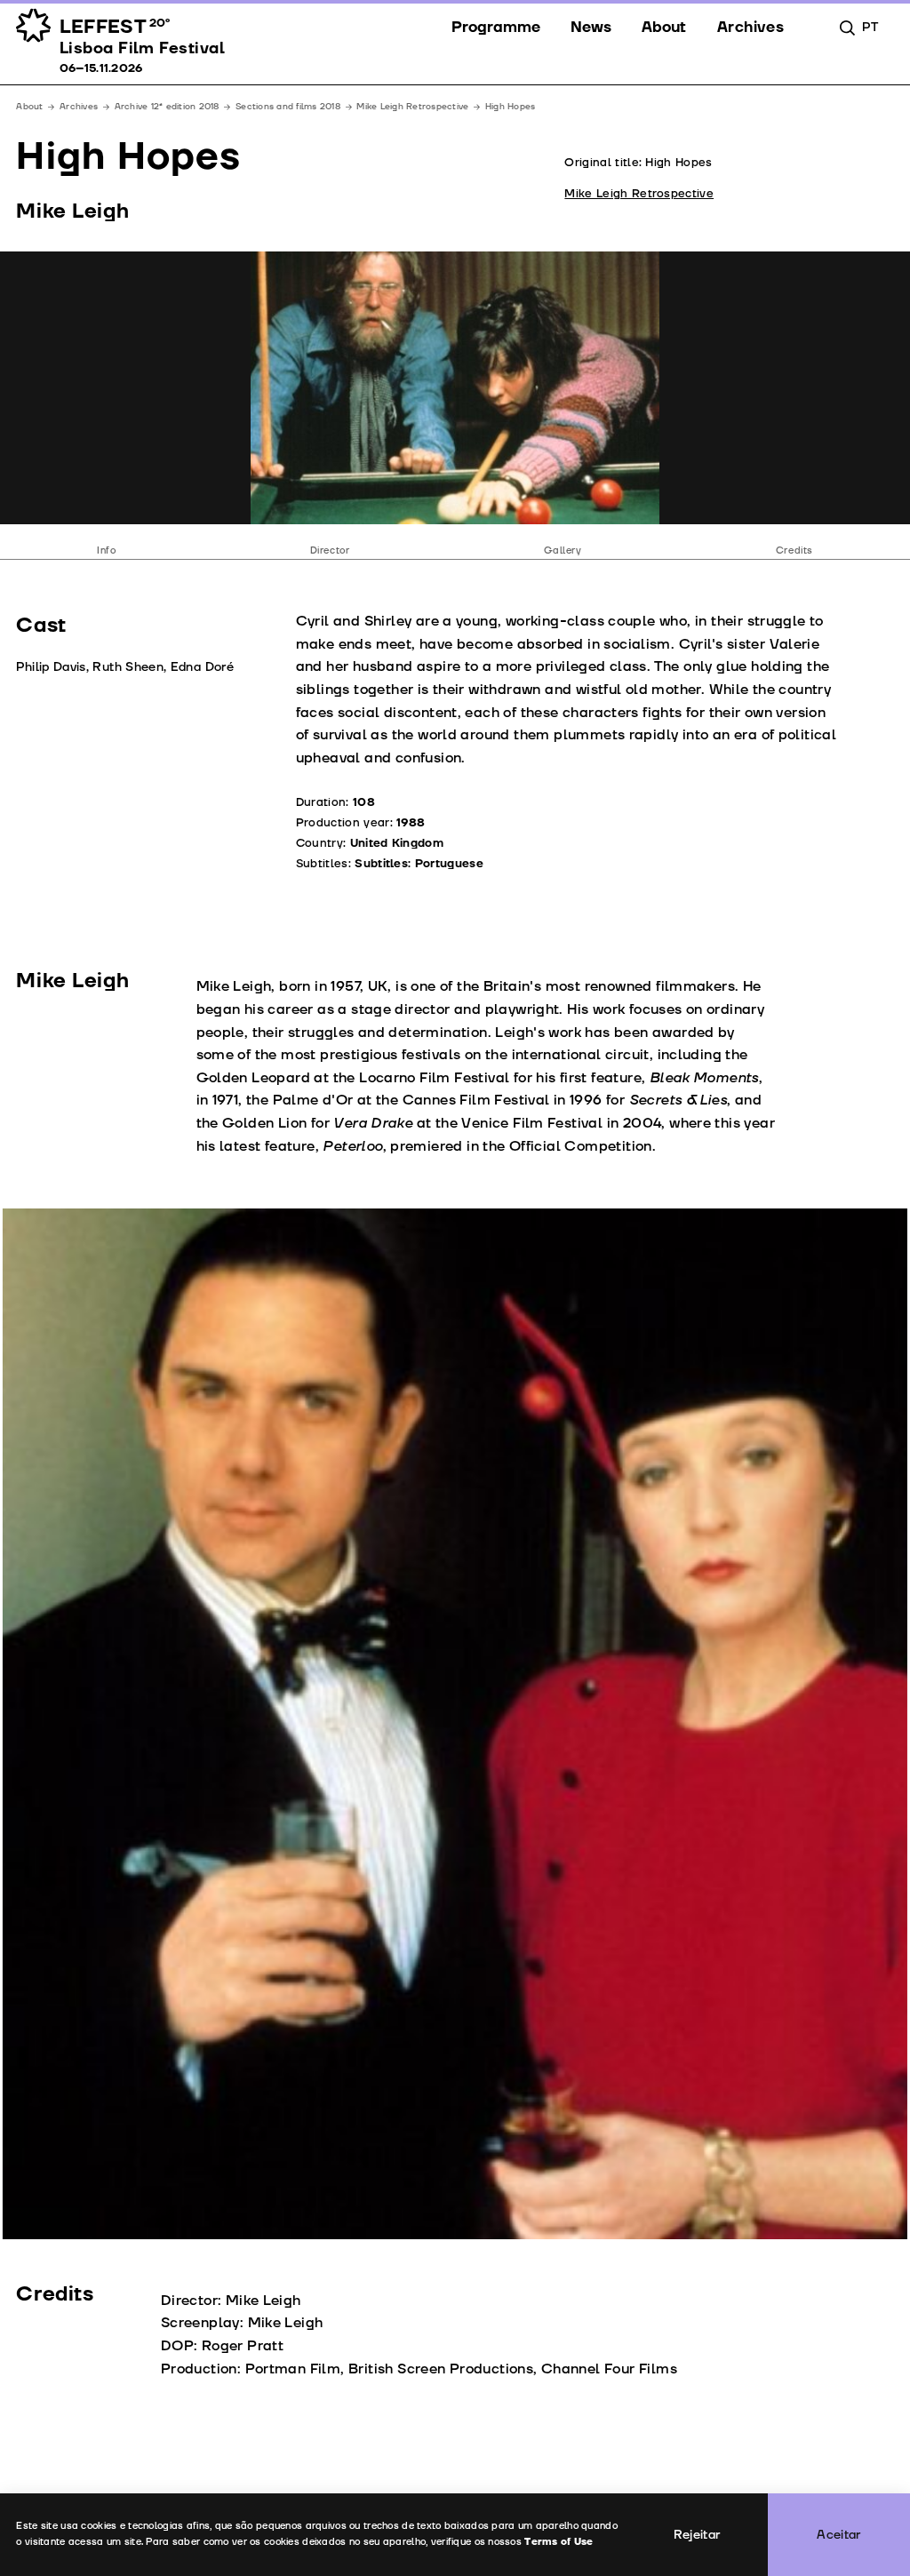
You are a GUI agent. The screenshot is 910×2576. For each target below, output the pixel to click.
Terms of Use (559, 2542)
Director (330, 550)
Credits (794, 550)
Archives (79, 107)
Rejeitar (697, 2535)
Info (106, 550)
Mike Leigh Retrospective (412, 107)
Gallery (563, 550)
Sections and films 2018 (288, 107)
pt (870, 27)
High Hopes (511, 107)
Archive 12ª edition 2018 (167, 107)
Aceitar (839, 2535)
